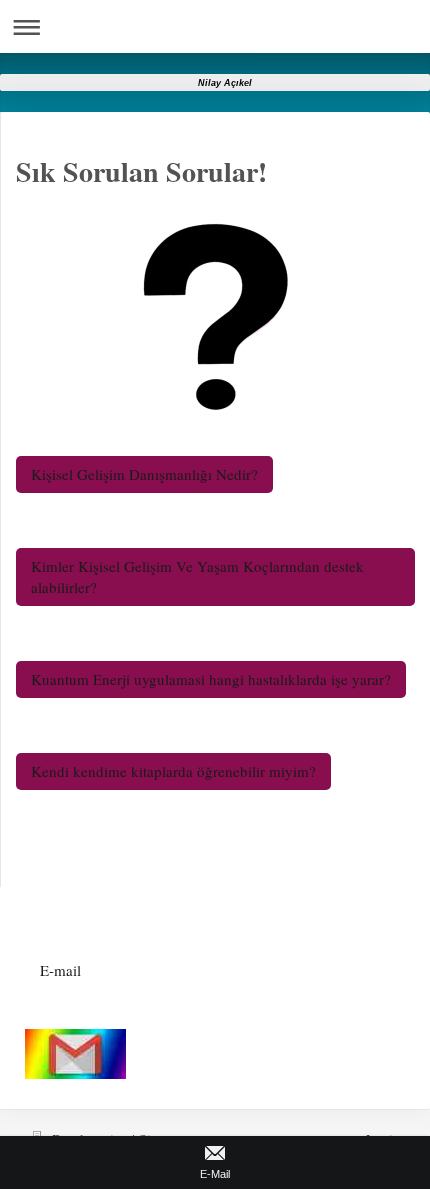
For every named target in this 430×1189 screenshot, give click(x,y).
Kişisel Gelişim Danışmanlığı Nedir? (144, 474)
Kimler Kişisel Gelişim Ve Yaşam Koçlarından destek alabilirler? (197, 576)
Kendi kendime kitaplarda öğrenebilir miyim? (173, 771)
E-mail (60, 970)
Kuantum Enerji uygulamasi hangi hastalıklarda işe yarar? (211, 679)
